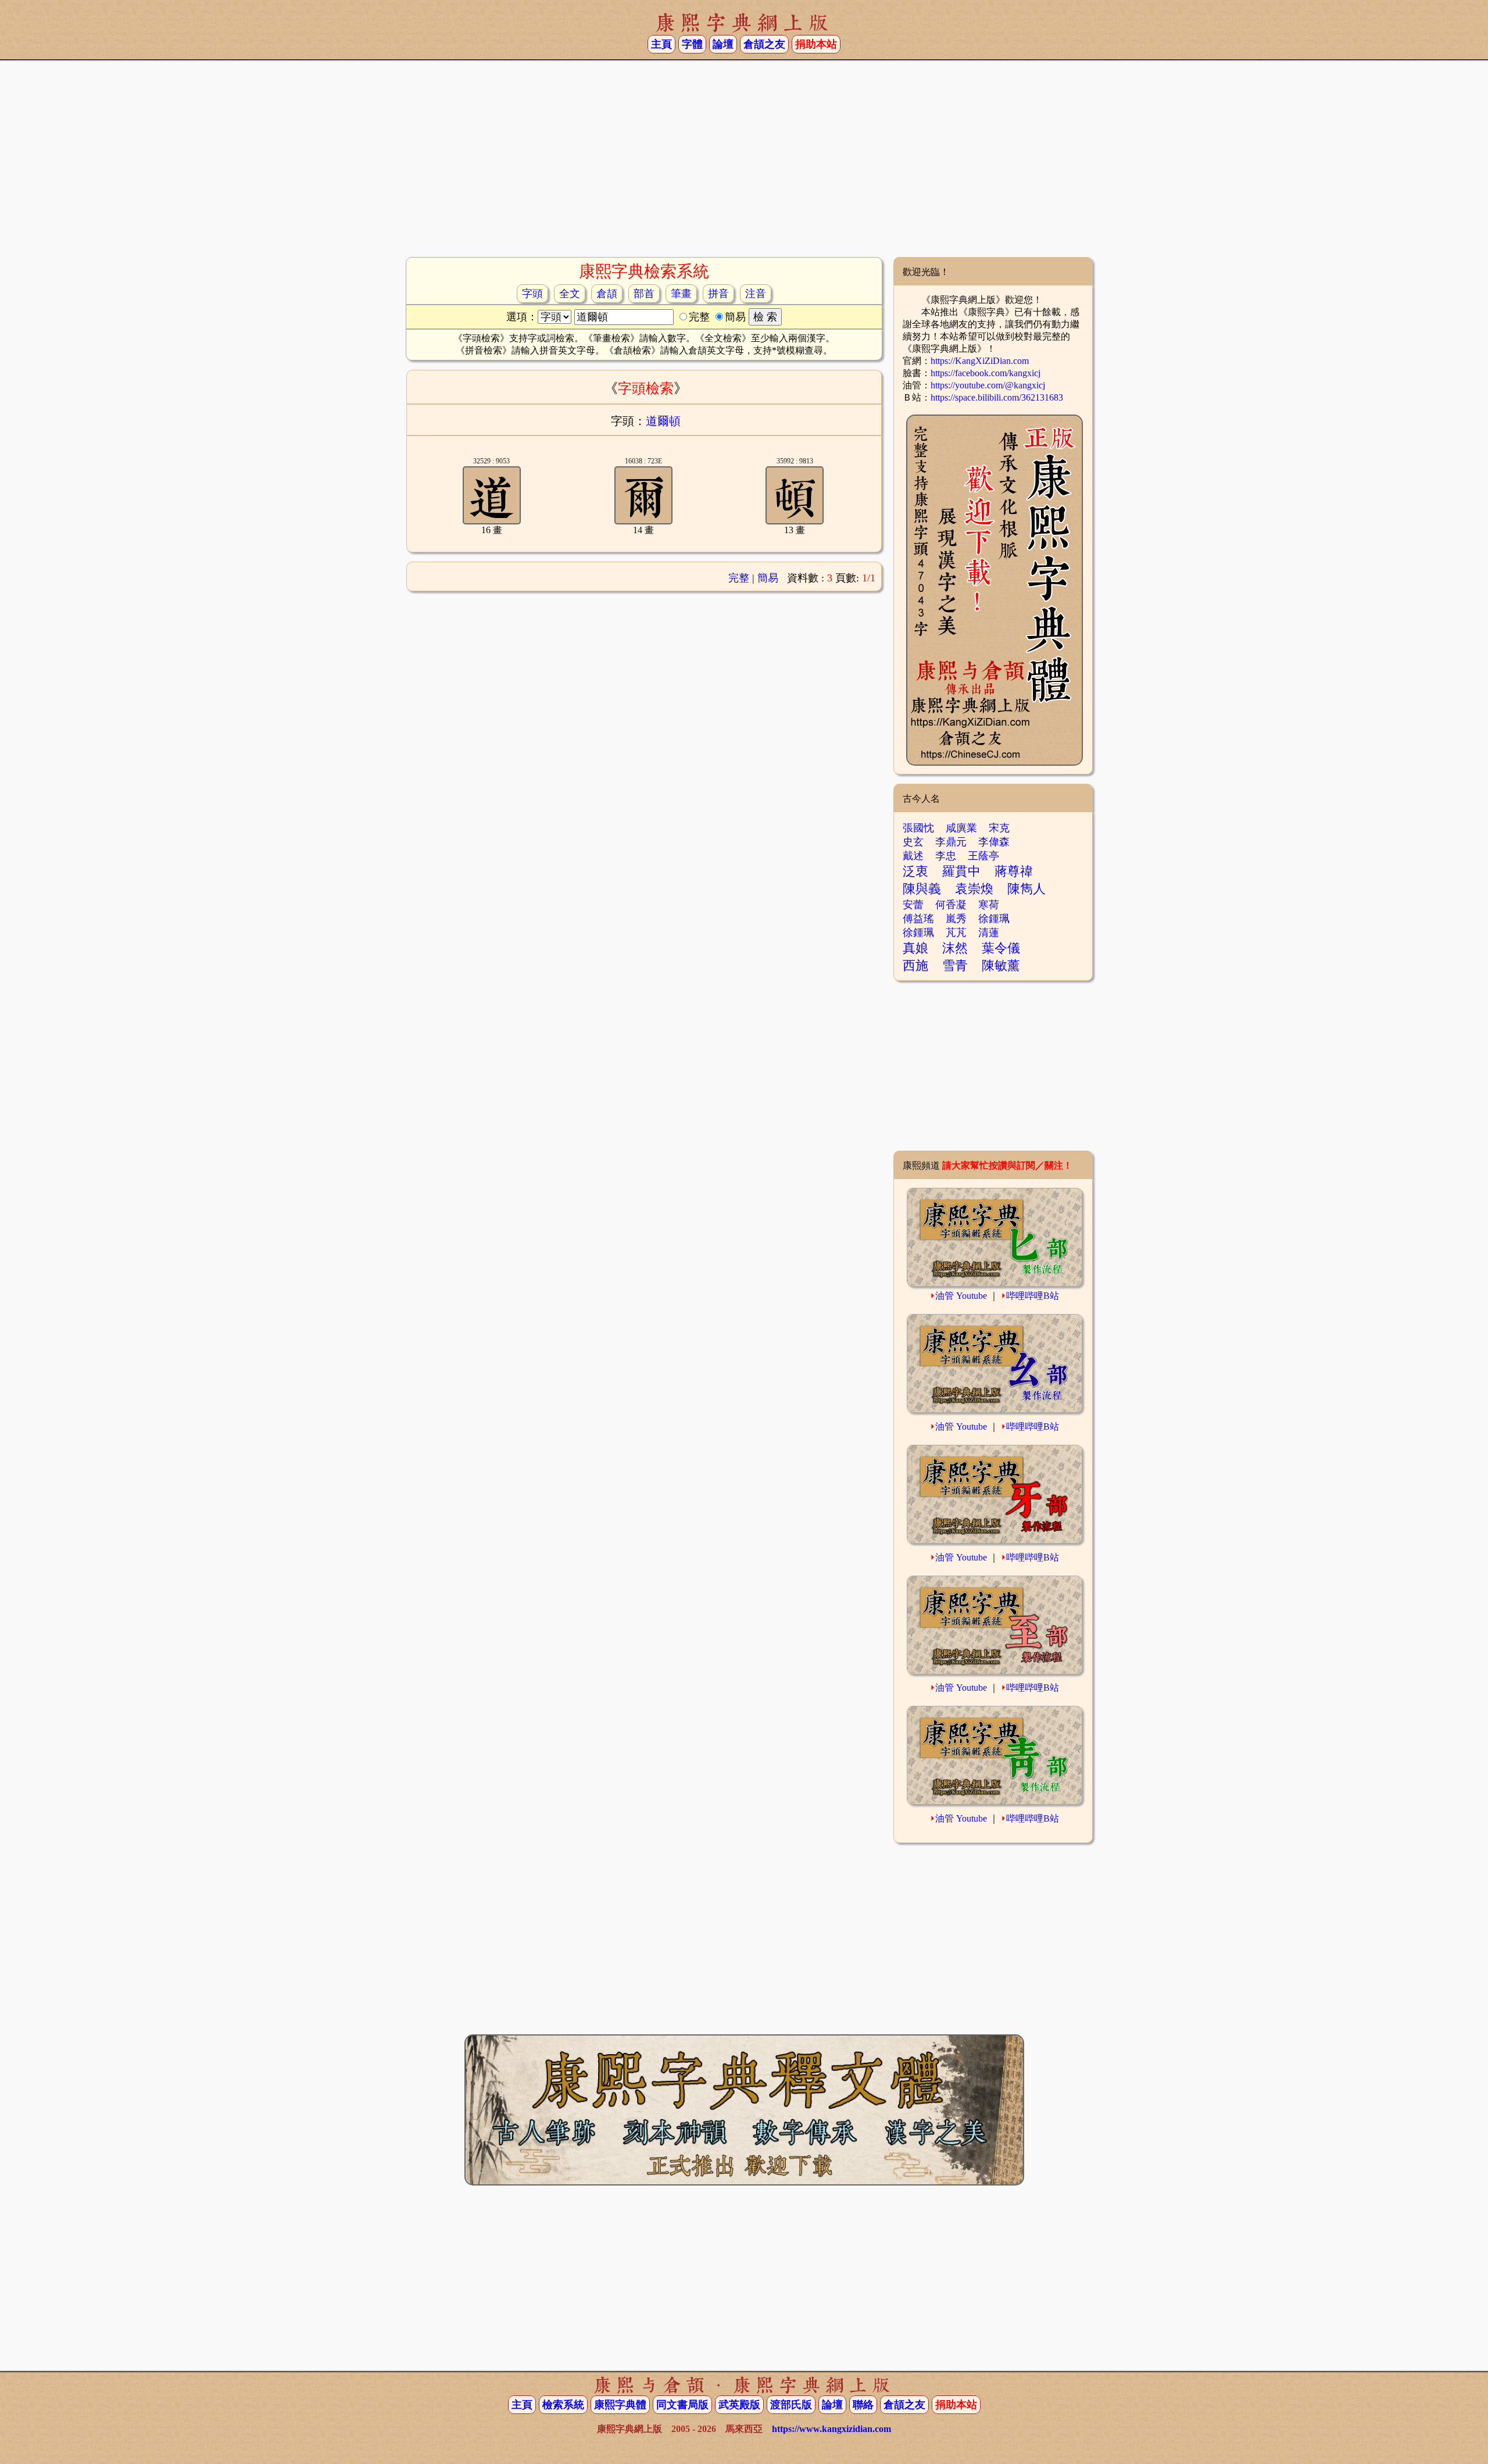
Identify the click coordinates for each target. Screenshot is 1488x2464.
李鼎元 (951, 842)
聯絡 (863, 2405)
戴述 (913, 856)
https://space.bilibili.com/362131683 (997, 397)
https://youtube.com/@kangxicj (988, 385)
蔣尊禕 (1014, 871)
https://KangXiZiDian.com (980, 361)
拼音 (718, 294)
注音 (756, 294)
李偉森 (994, 842)
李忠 (946, 856)
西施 (915, 965)
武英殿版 (739, 2405)
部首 (644, 294)
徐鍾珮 (994, 919)
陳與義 (922, 889)
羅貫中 (961, 871)
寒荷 (989, 905)
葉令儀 (1001, 948)
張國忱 (918, 828)
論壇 (723, 44)
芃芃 (956, 933)
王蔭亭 (983, 856)
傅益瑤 (918, 919)
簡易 (768, 578)
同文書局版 (682, 2405)
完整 (739, 578)
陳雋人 (1026, 889)
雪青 (955, 965)
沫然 (955, 948)
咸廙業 (961, 828)
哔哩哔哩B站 (1033, 1296)
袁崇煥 (974, 889)
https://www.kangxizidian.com (831, 2429)
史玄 (913, 842)
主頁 (661, 44)
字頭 (532, 294)
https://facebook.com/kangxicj (986, 373)
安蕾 (913, 905)
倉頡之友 (764, 44)
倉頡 (607, 294)
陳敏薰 (1001, 965)
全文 (570, 294)
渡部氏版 (791, 2405)
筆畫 (681, 294)
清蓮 (989, 933)
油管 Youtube (961, 1296)
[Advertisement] (744, 163)
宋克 (999, 828)
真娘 (915, 948)
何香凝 (951, 905)
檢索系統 (563, 2405)
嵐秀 (956, 919)
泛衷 (915, 871)
